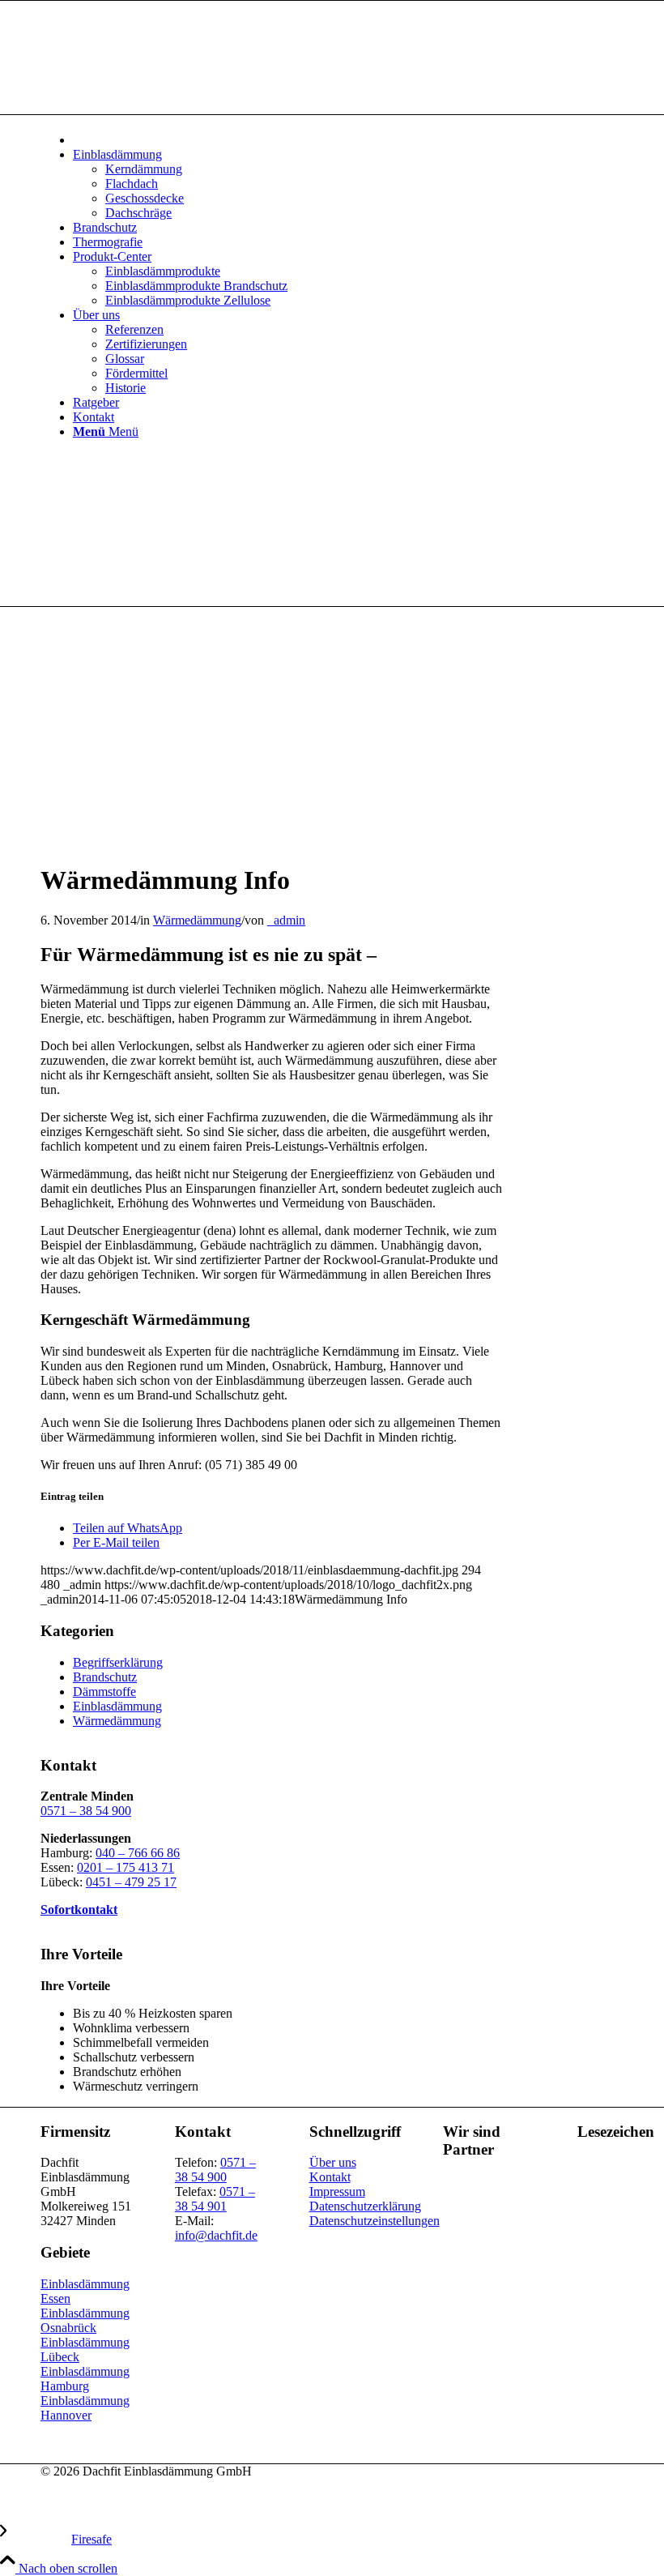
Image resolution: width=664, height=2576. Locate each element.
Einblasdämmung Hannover (85, 2408)
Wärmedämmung (197, 920)
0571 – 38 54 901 (215, 2199)
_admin (286, 920)
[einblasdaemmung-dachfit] (235, 841)
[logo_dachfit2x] (162, 77)
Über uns (333, 2162)
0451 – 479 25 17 (131, 1882)
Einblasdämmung (117, 1706)
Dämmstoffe (104, 1692)
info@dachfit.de (216, 2235)
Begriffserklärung (118, 1662)
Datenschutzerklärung (365, 2206)
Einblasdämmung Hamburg (85, 2379)
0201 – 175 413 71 (126, 1867)
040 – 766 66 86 (138, 1853)
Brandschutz (105, 1677)
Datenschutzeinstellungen (375, 2221)
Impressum (337, 2192)
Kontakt (330, 2177)
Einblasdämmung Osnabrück (85, 2320)
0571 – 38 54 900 (86, 1811)
